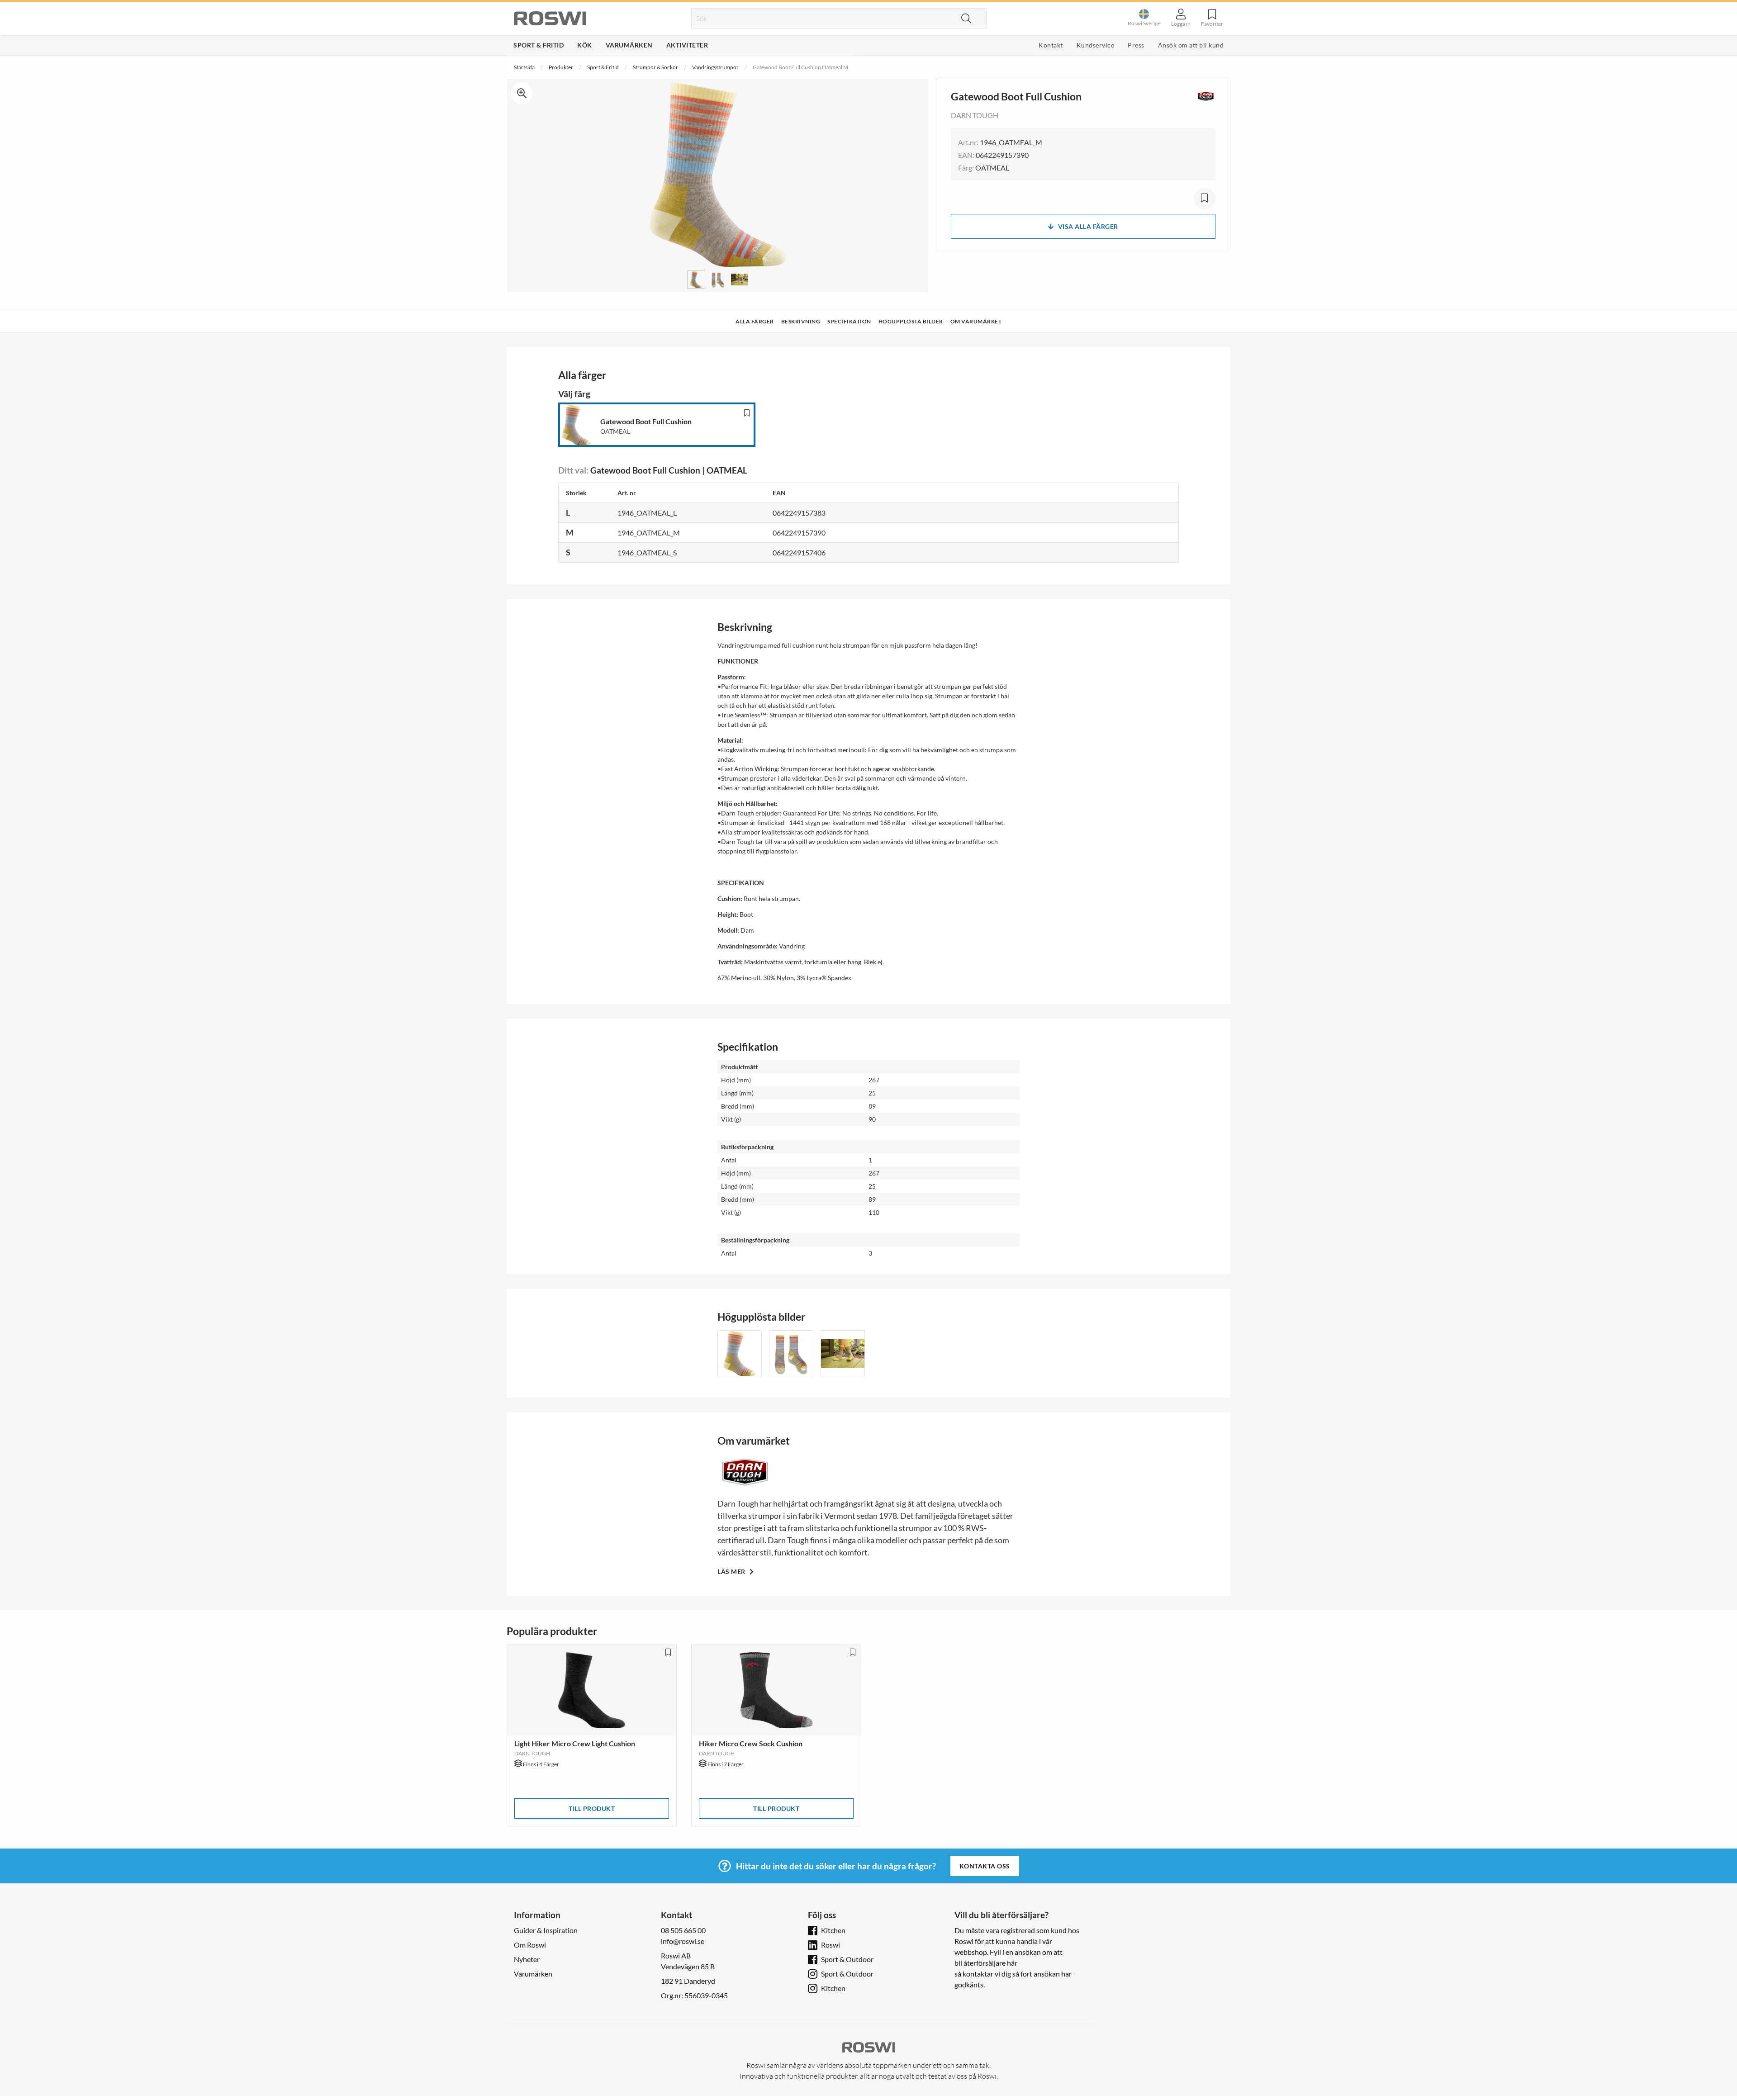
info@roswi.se (683, 1941)
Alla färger (755, 321)
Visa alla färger (1088, 226)
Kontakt (1051, 45)
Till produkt (592, 1808)
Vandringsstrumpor (715, 67)
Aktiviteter (687, 45)
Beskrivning (801, 321)
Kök (585, 45)
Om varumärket (976, 321)
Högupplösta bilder (911, 321)
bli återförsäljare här (986, 1963)
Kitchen (833, 1930)
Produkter (561, 67)
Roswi (831, 1945)
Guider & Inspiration (546, 1930)
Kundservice (1096, 45)
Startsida (524, 67)
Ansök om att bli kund (1191, 45)
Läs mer (732, 1571)
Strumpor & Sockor (655, 67)
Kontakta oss (985, 1866)
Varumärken (629, 45)
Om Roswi (530, 1945)
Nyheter (527, 1959)
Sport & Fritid (539, 45)
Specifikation (849, 321)
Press (1136, 45)
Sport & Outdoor (847, 1959)
